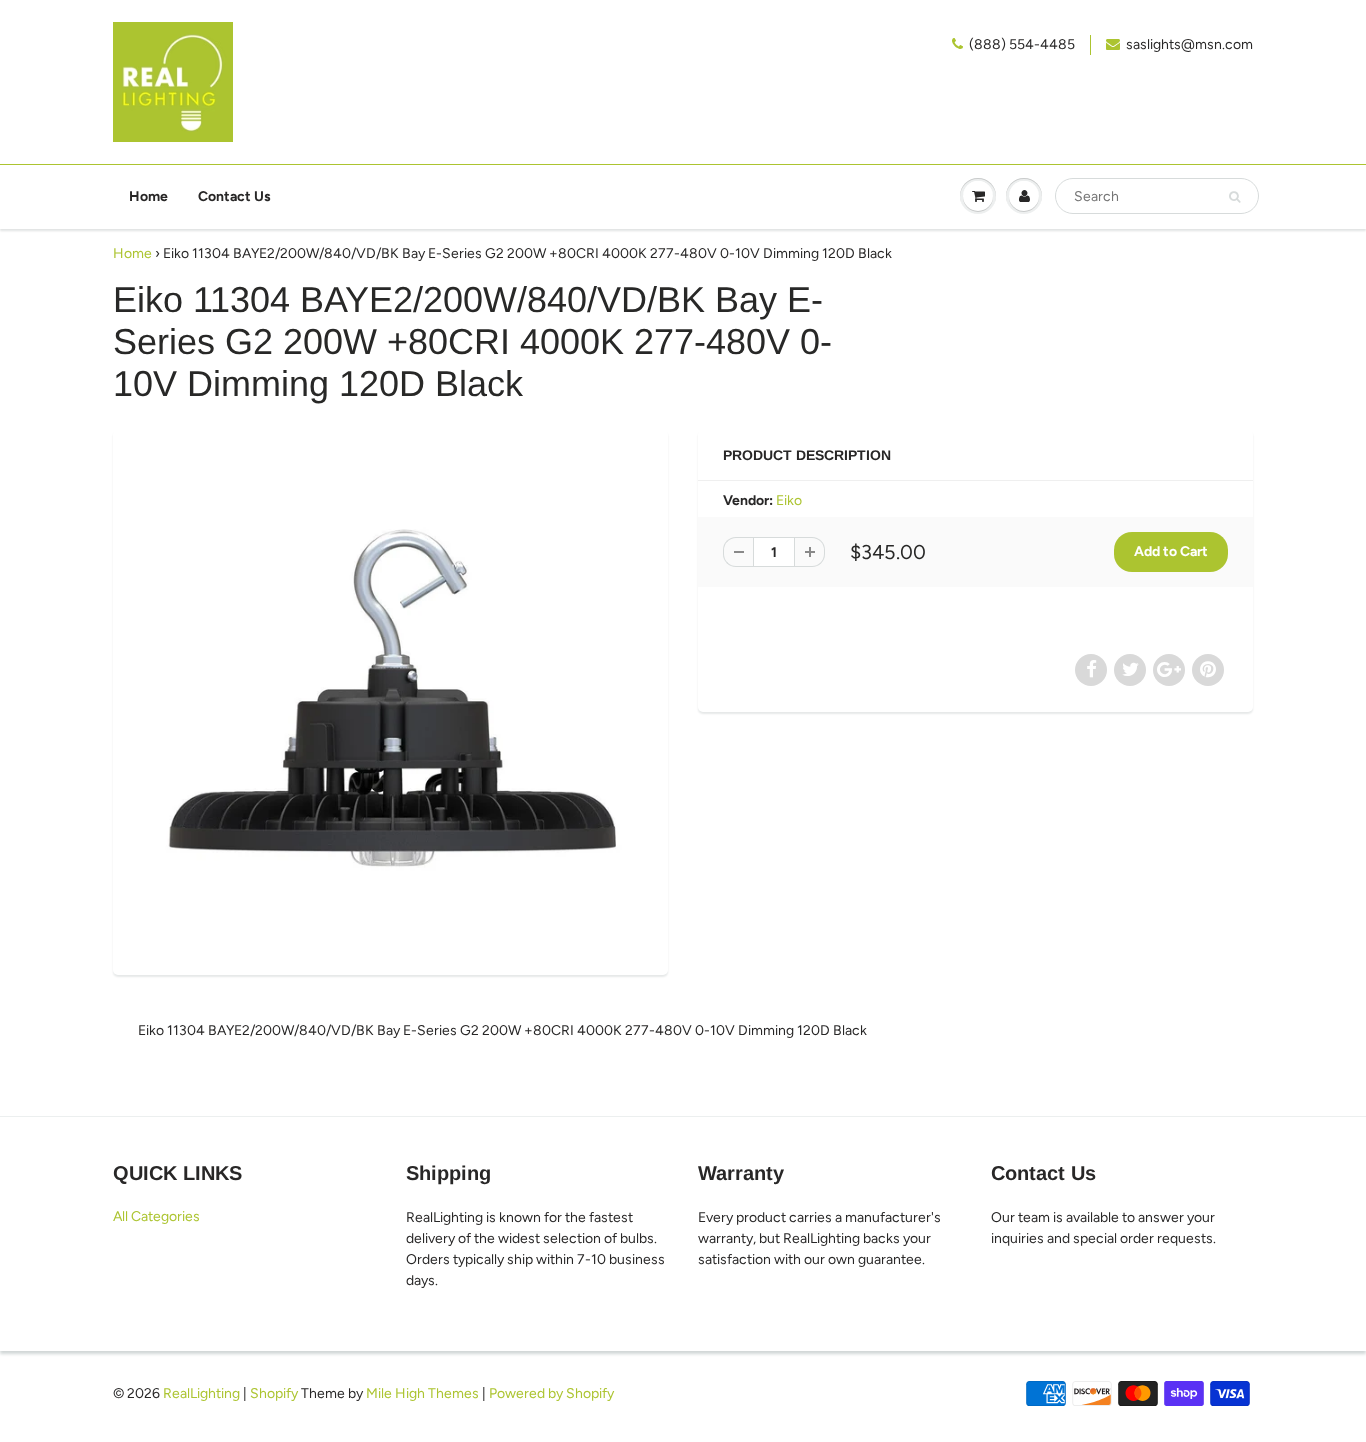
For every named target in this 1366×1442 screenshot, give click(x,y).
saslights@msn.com (1189, 44)
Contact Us (234, 196)
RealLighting (201, 1393)
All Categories (156, 1216)
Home (148, 196)
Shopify (274, 1393)
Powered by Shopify (551, 1393)
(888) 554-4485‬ (1022, 44)
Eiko (789, 500)
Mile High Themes (422, 1393)
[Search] (1234, 197)
